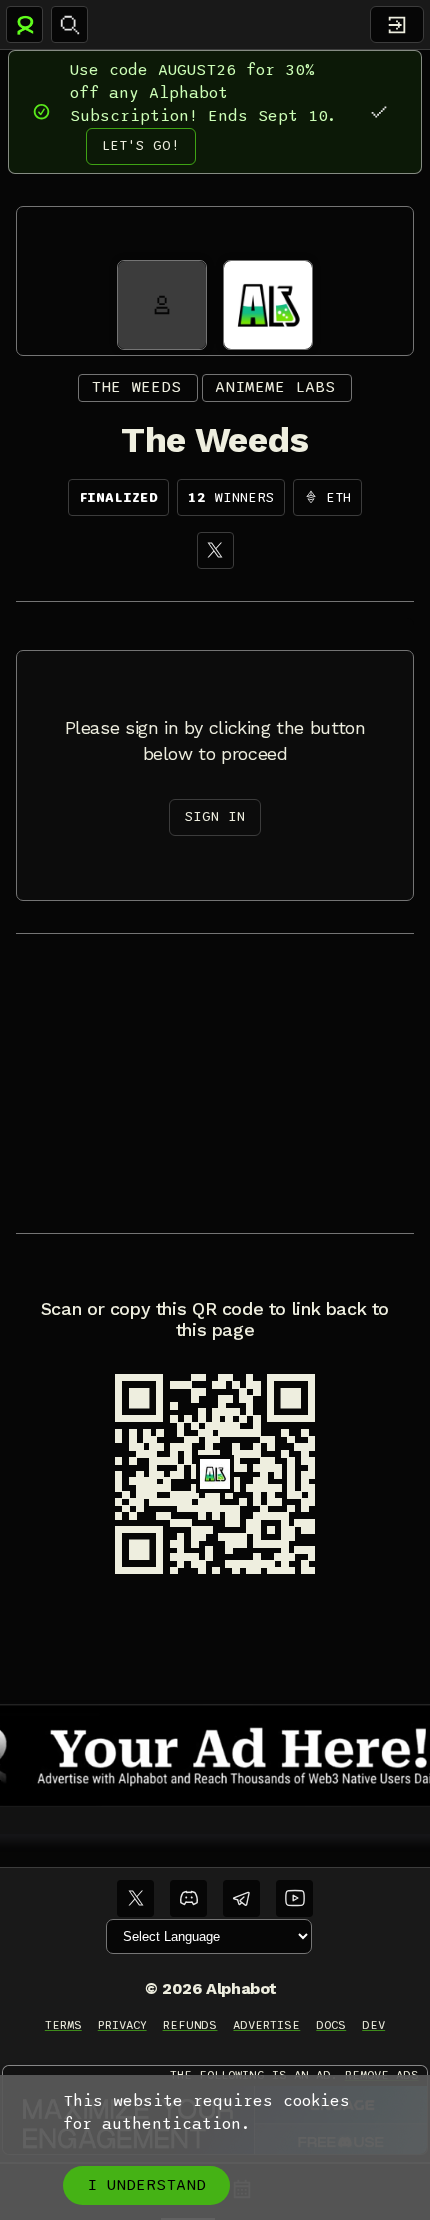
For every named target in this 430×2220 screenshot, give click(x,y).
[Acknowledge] (378, 111)
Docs (331, 2025)
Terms (63, 2025)
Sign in (215, 816)
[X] (215, 550)
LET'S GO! (141, 145)
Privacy (122, 2025)
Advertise (266, 2025)
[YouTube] (294, 1898)
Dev (373, 2025)
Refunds (190, 2025)
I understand (146, 2185)
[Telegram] (241, 1898)
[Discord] (188, 1898)
